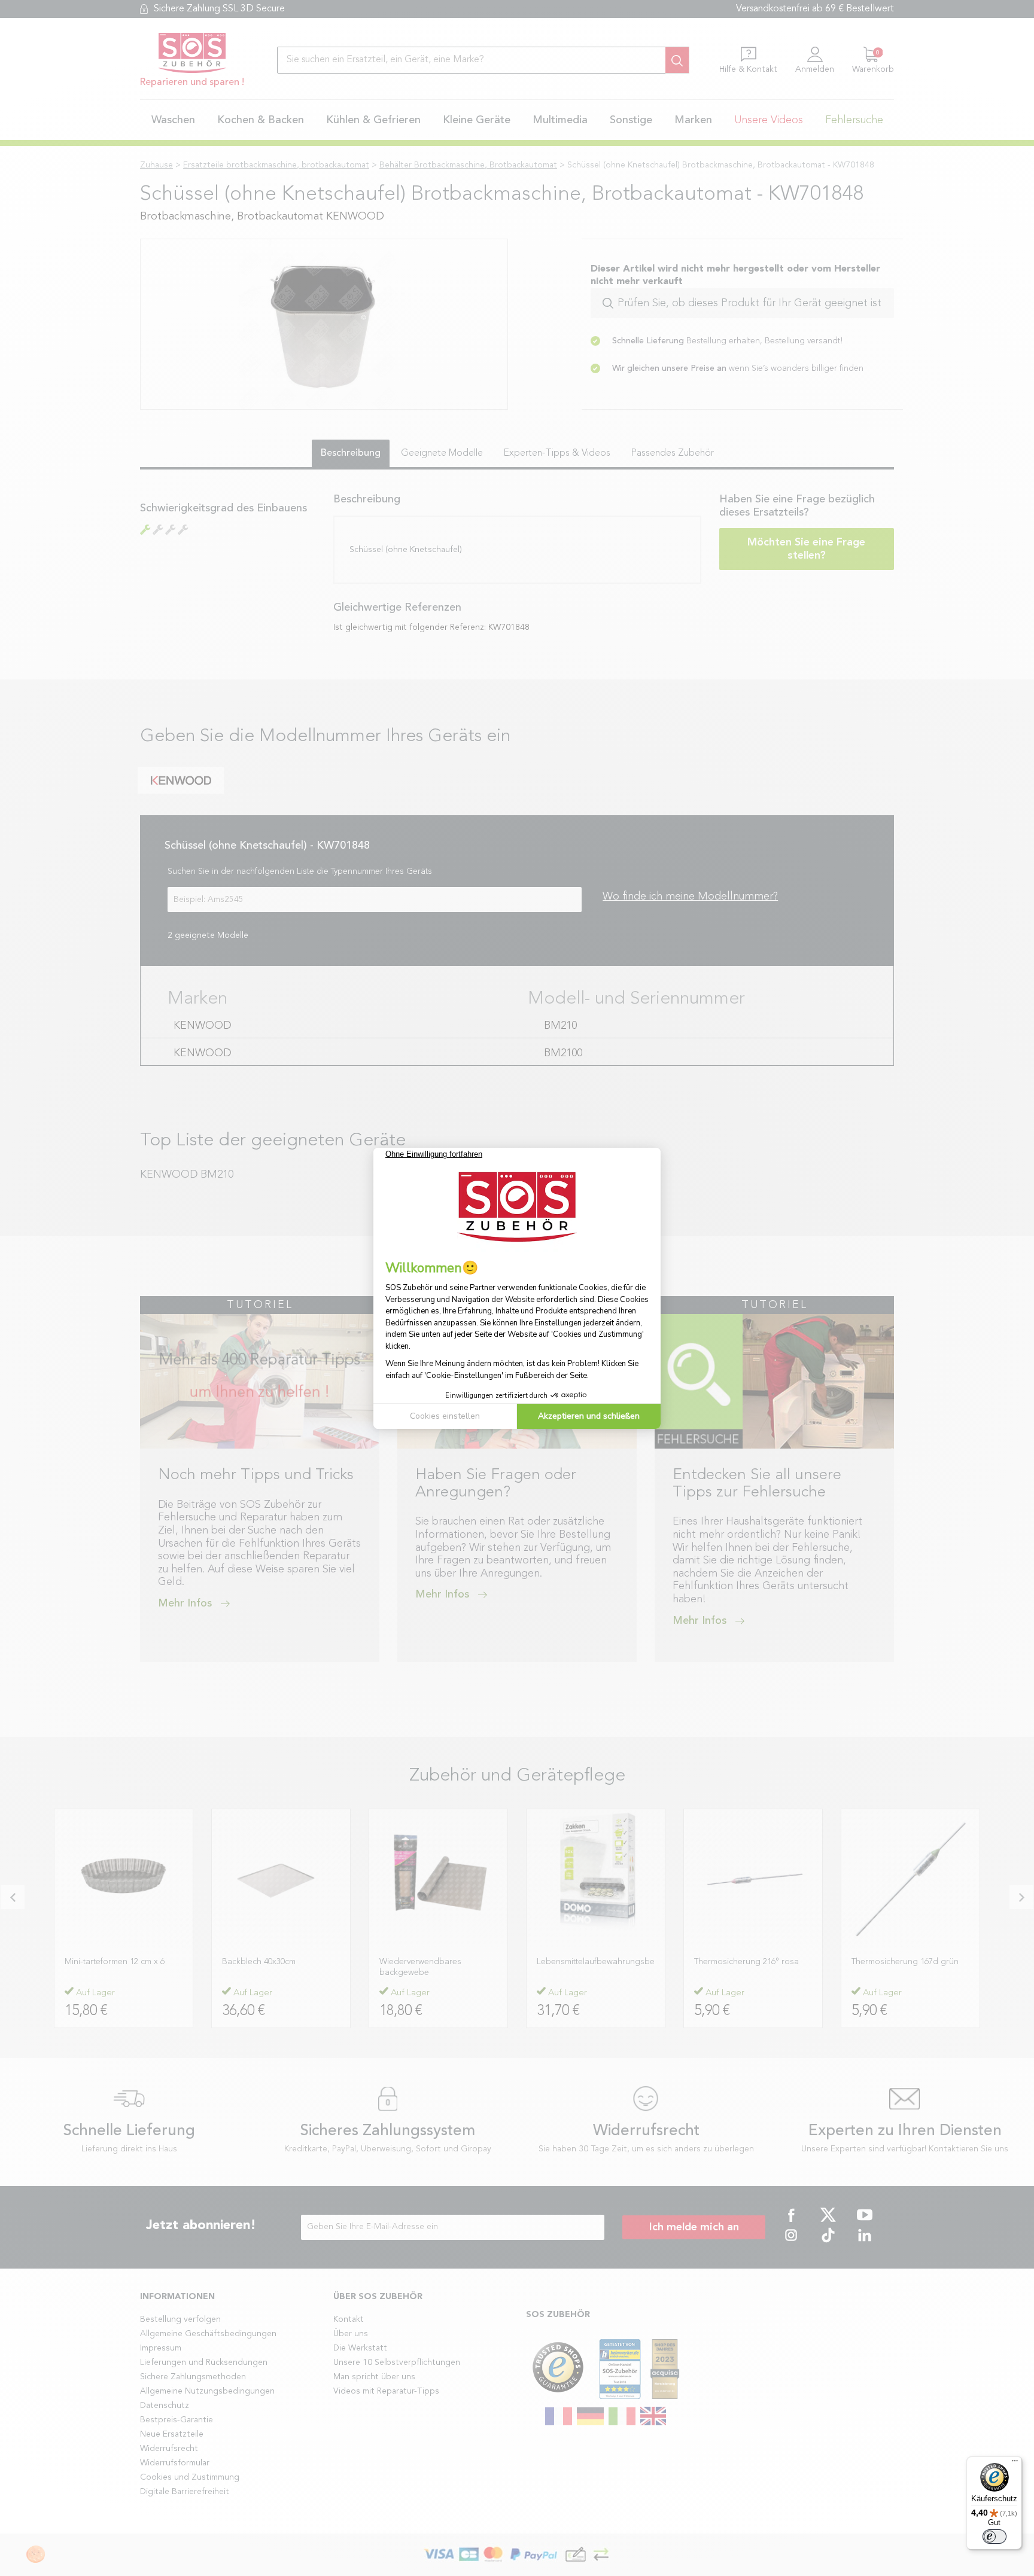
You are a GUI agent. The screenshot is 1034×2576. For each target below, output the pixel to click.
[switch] (995, 2537)
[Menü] (1015, 2464)
